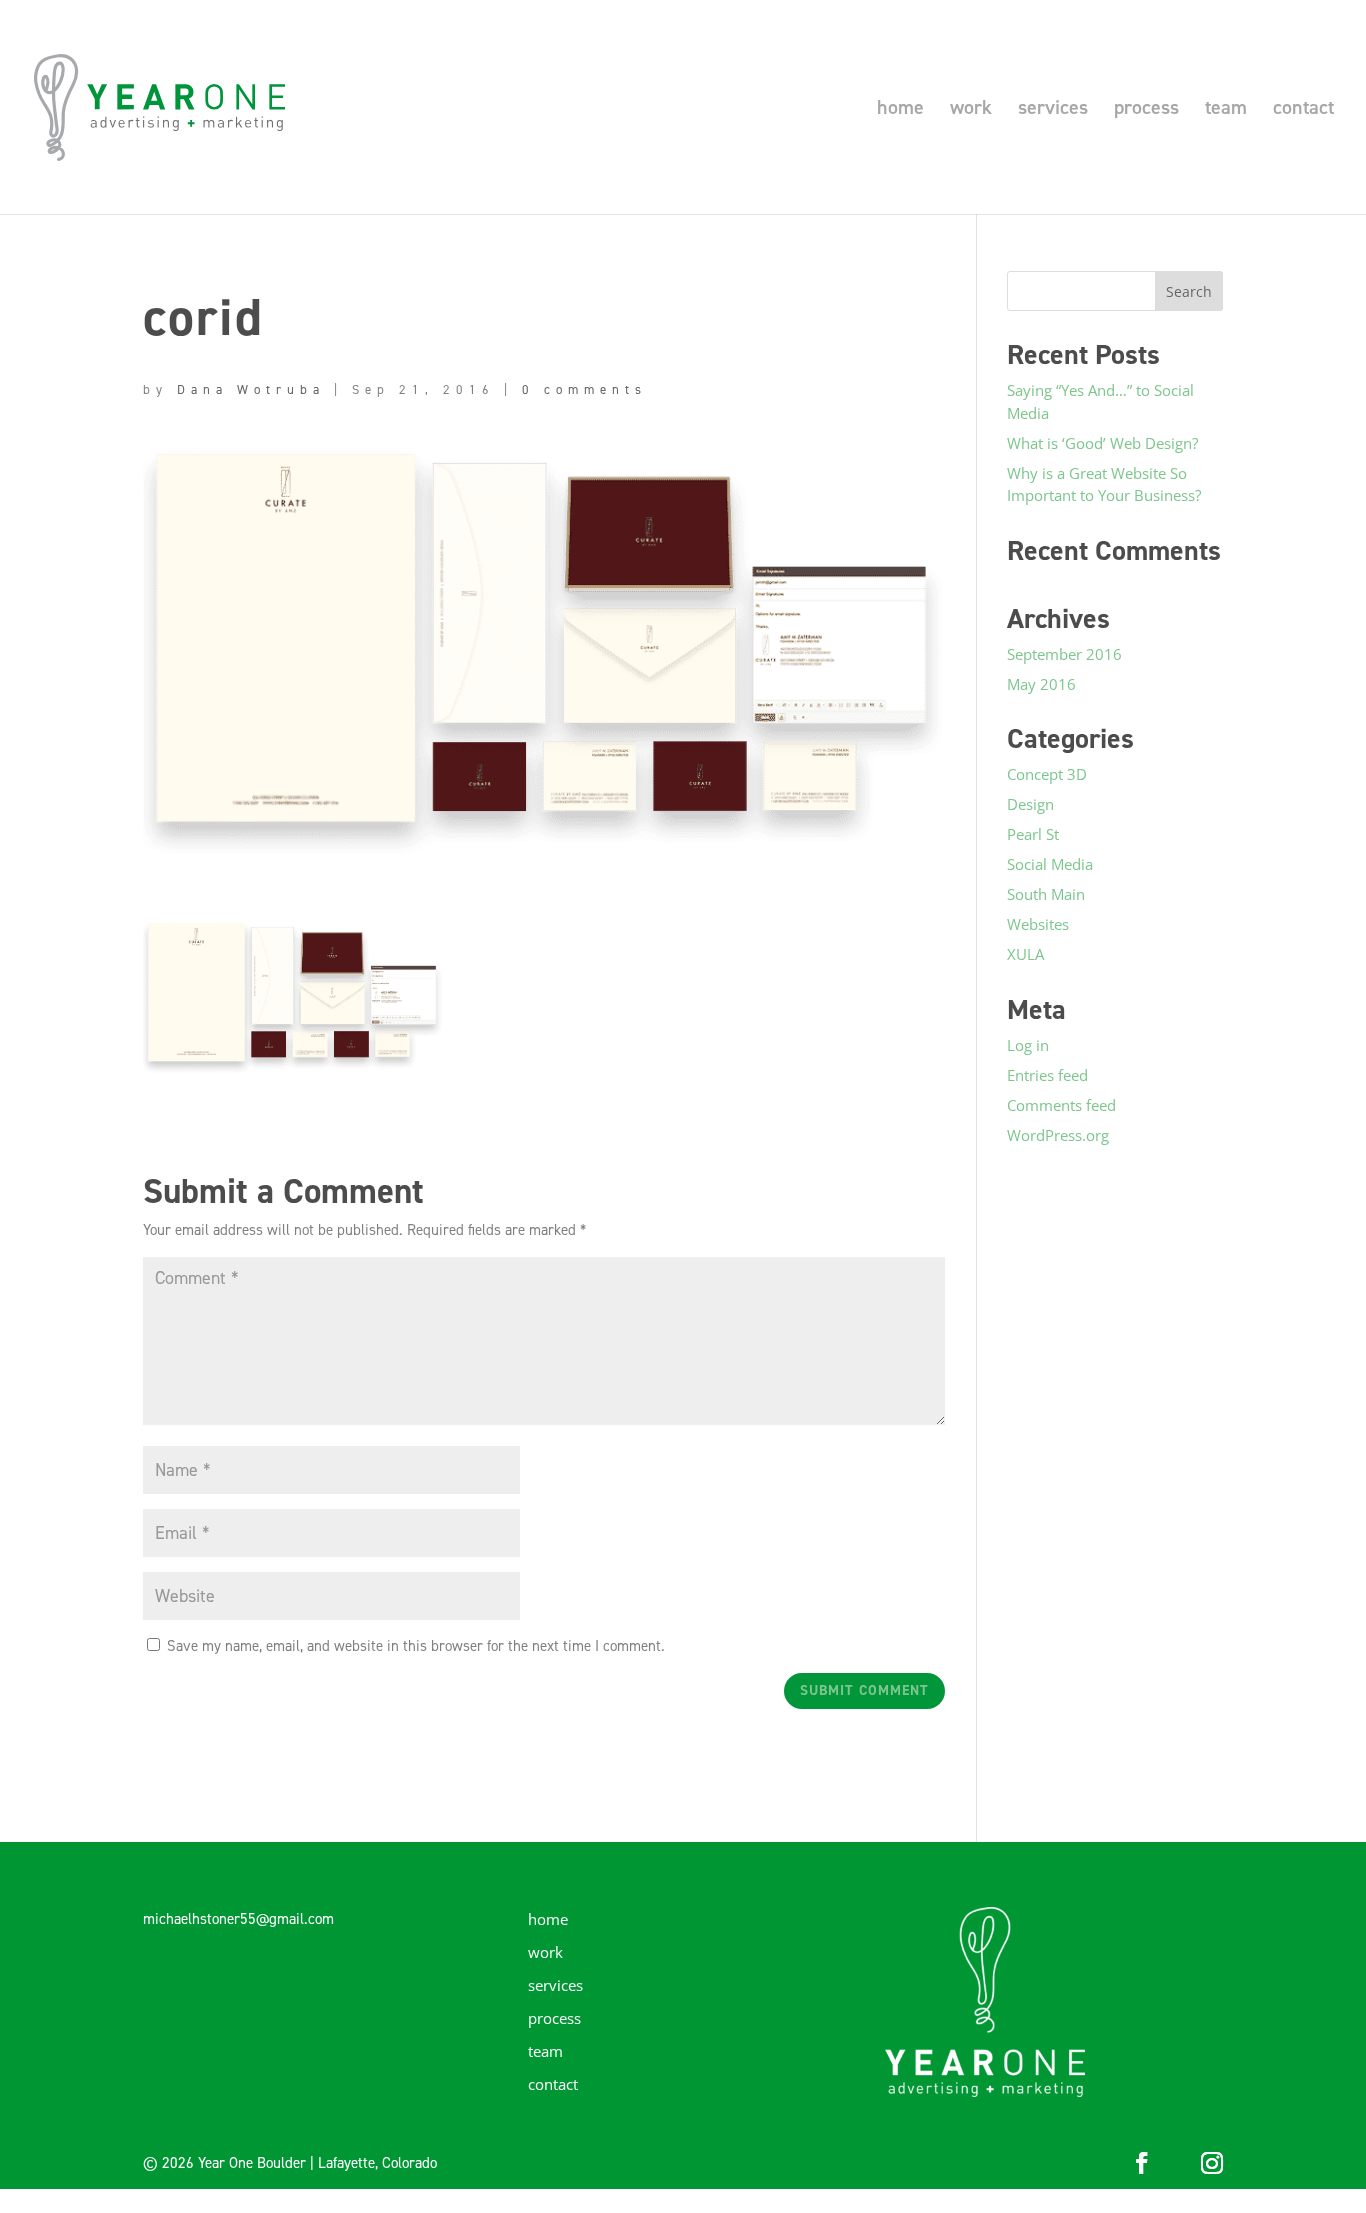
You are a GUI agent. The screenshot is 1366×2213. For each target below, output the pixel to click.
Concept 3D (1047, 774)
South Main (1046, 894)
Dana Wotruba (251, 389)
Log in (1028, 1045)
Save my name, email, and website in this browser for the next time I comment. (416, 1646)
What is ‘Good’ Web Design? (1102, 443)
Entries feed (1047, 1075)
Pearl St (1033, 834)
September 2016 (1064, 654)
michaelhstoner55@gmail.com (238, 1919)
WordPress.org (1058, 1135)
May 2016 (1041, 684)
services (1053, 110)
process (1146, 110)
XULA (1025, 954)
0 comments (584, 389)
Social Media (1050, 864)
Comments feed (1061, 1105)
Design (1030, 804)
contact (1303, 110)
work (971, 110)
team (1226, 110)
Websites (1038, 924)
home (900, 110)
